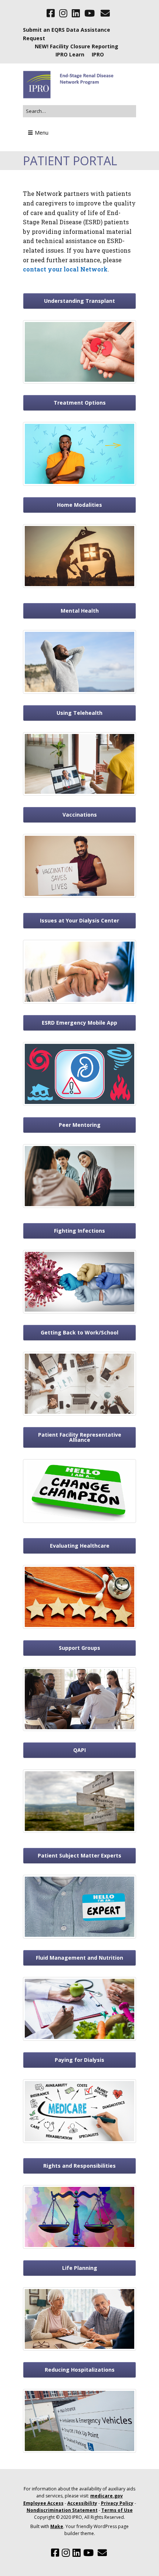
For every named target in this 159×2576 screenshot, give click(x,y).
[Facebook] (51, 13)
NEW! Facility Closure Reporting (77, 46)
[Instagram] (63, 13)
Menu (42, 133)
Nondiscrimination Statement (62, 2510)
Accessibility (82, 2503)
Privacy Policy (117, 2503)
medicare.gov (106, 2496)
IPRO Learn (70, 54)
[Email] (105, 13)
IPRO (98, 54)
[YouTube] (89, 13)
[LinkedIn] (76, 13)
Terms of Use (117, 2510)
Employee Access (43, 2503)
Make (57, 2526)
